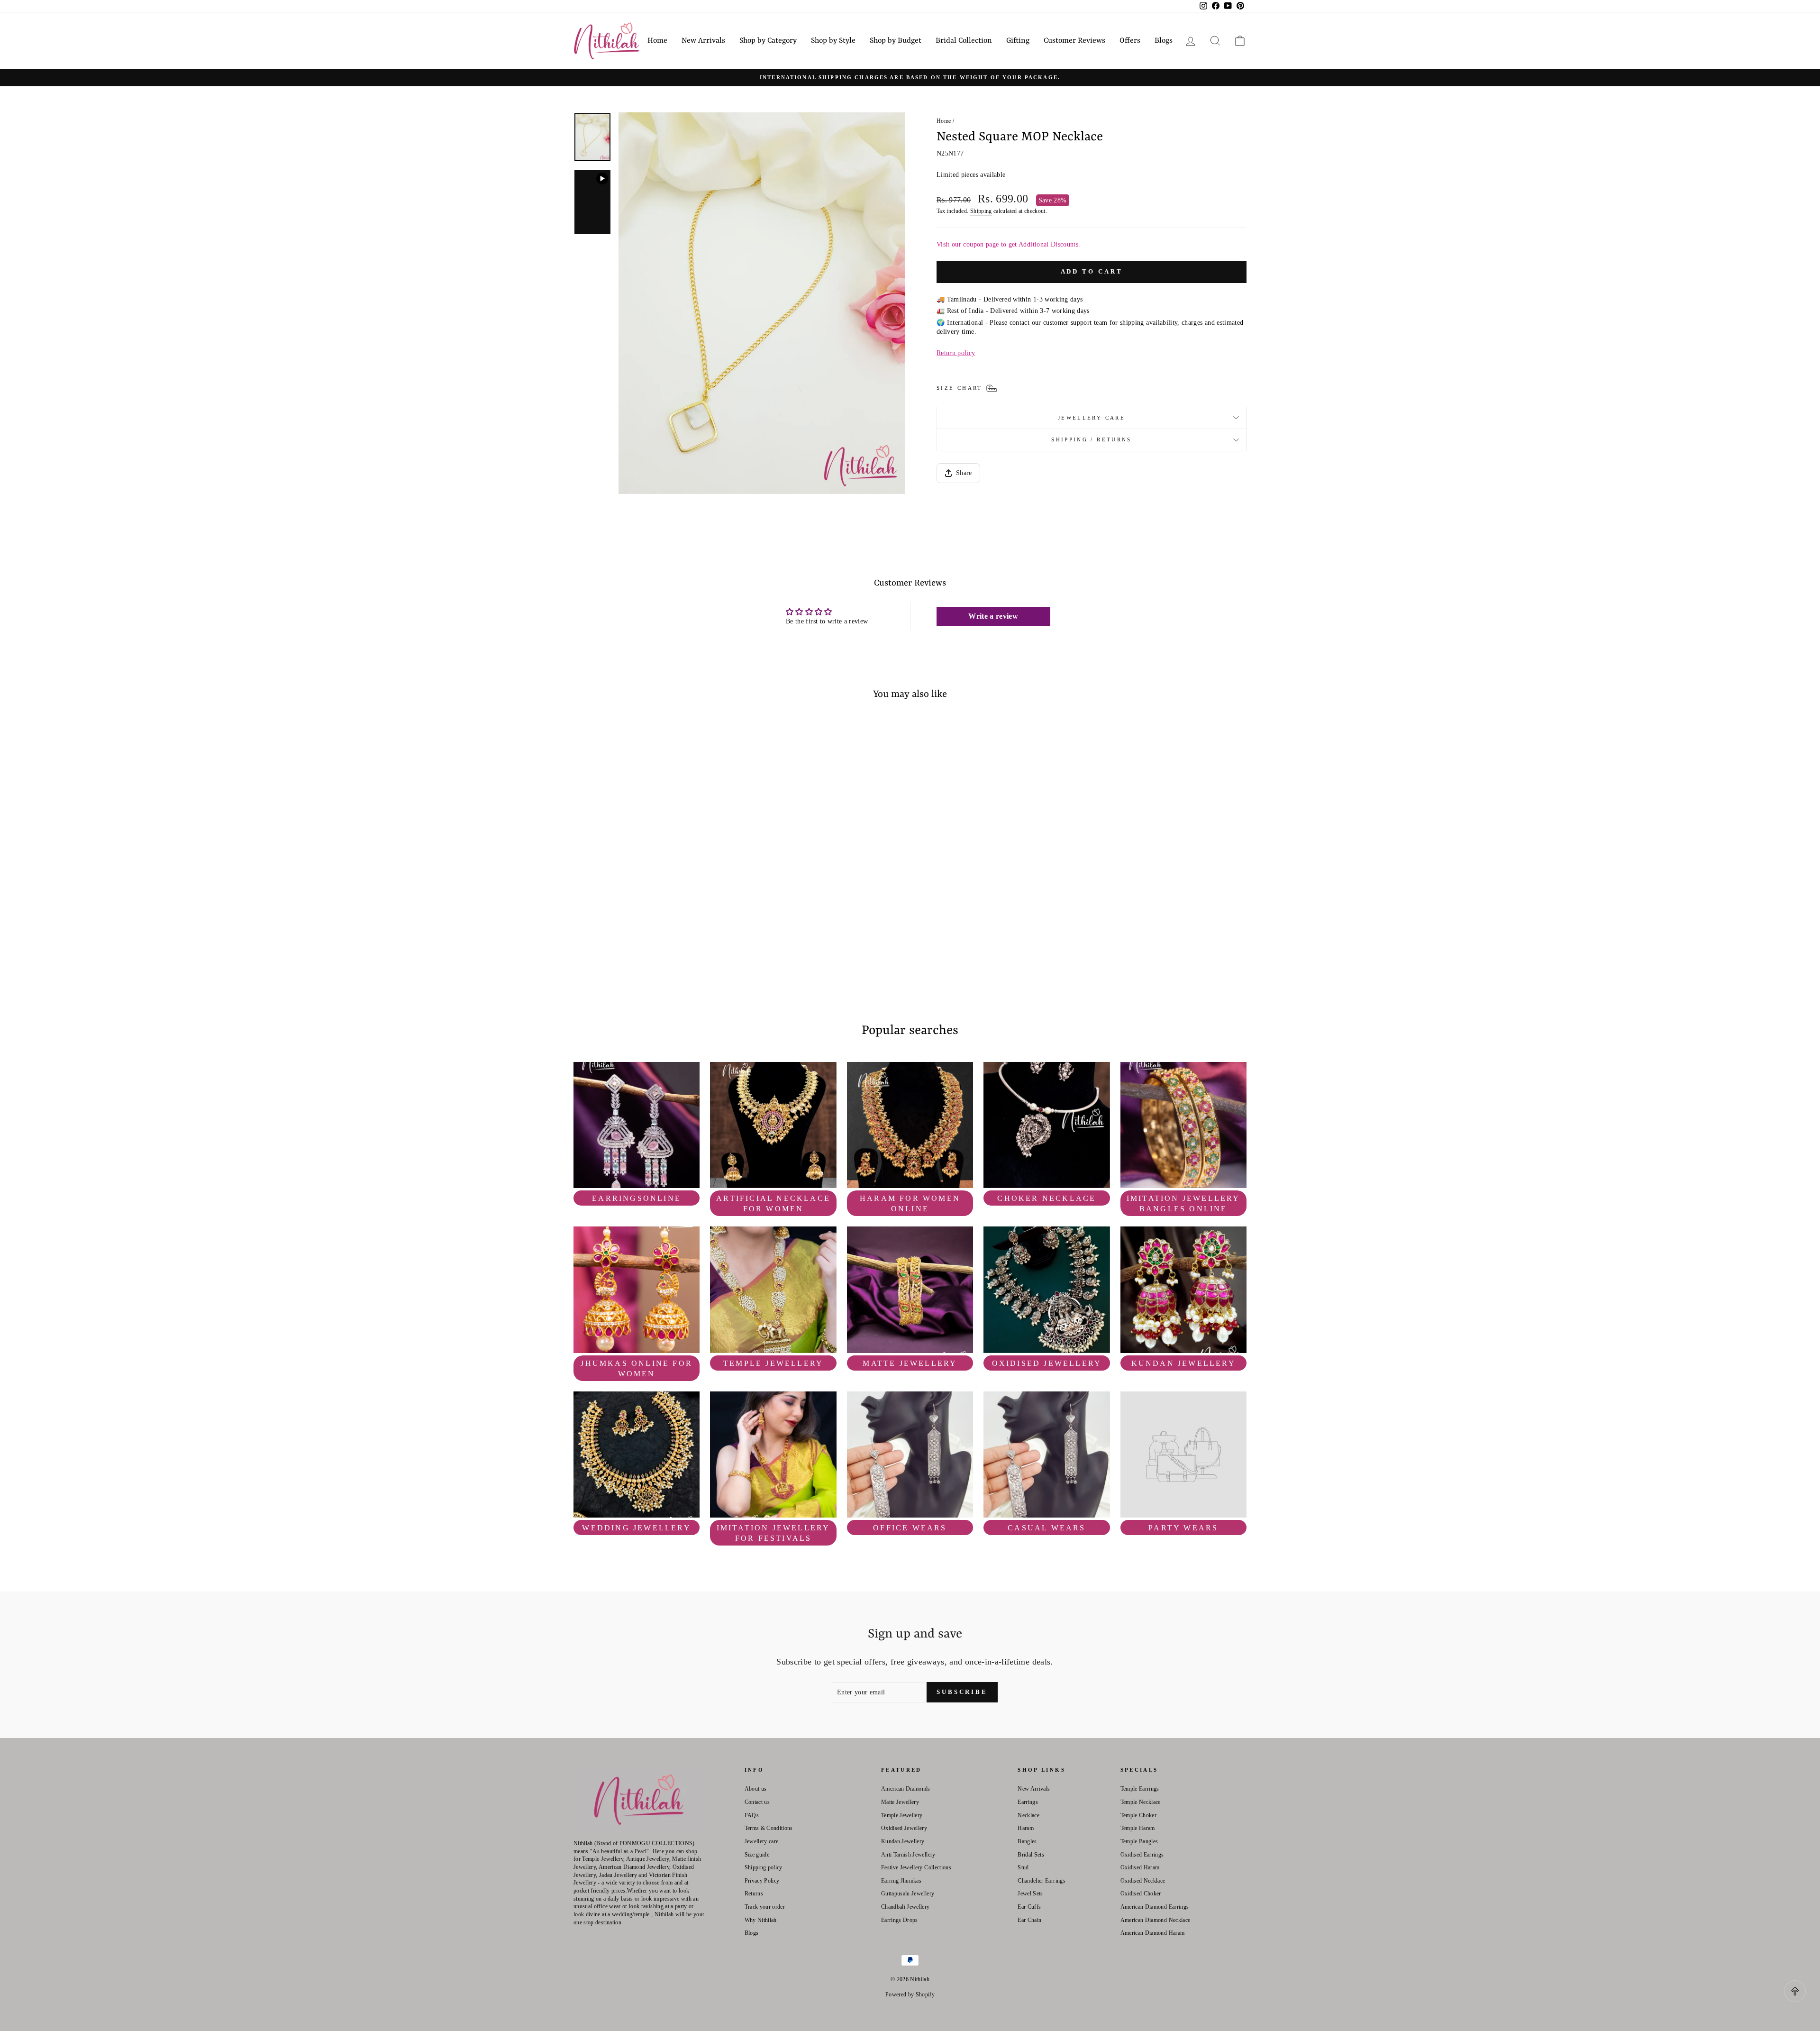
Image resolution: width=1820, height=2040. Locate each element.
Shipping (981, 211)
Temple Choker (1139, 1815)
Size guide (757, 1855)
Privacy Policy (762, 1881)
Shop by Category (768, 41)
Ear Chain (1029, 1920)
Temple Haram (1138, 1828)
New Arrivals (703, 41)
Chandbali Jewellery (905, 1907)
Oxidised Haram (1140, 1867)
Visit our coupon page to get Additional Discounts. (1009, 244)
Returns (754, 1894)
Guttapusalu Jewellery (908, 1894)
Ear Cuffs (1029, 1907)
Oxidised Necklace (1143, 1881)
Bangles (1027, 1841)
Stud (1023, 1867)
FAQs (752, 1815)
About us (756, 1789)
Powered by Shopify (910, 1994)
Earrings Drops (900, 1920)
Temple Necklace (1141, 1802)
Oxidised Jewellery (904, 1828)
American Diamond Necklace (1156, 1920)
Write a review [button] (993, 616)
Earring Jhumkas (901, 1881)
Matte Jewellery (900, 1802)
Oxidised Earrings (1142, 1855)
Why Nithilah (761, 1920)
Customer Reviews (1074, 41)
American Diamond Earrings (1155, 1907)
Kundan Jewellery (903, 1841)
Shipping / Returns (1091, 439)
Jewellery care (1092, 418)
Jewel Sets (1030, 1894)
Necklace (1028, 1815)
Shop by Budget (896, 41)
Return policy (956, 353)
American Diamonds (906, 1789)
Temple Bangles (1139, 1841)
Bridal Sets (1031, 1855)
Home (657, 41)
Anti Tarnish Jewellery (908, 1855)
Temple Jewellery (902, 1815)
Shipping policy (764, 1867)
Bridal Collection (964, 41)
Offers (1130, 41)
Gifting (1018, 41)
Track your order (765, 1907)
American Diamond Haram (1153, 1933)
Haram (1026, 1828)
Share (964, 473)
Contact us (757, 1802)
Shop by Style (833, 41)
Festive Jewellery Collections (916, 1867)
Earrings (1028, 1802)
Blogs (1164, 41)
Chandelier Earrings (1042, 1881)
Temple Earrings (1140, 1789)
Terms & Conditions (769, 1828)
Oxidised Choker (1141, 1894)
